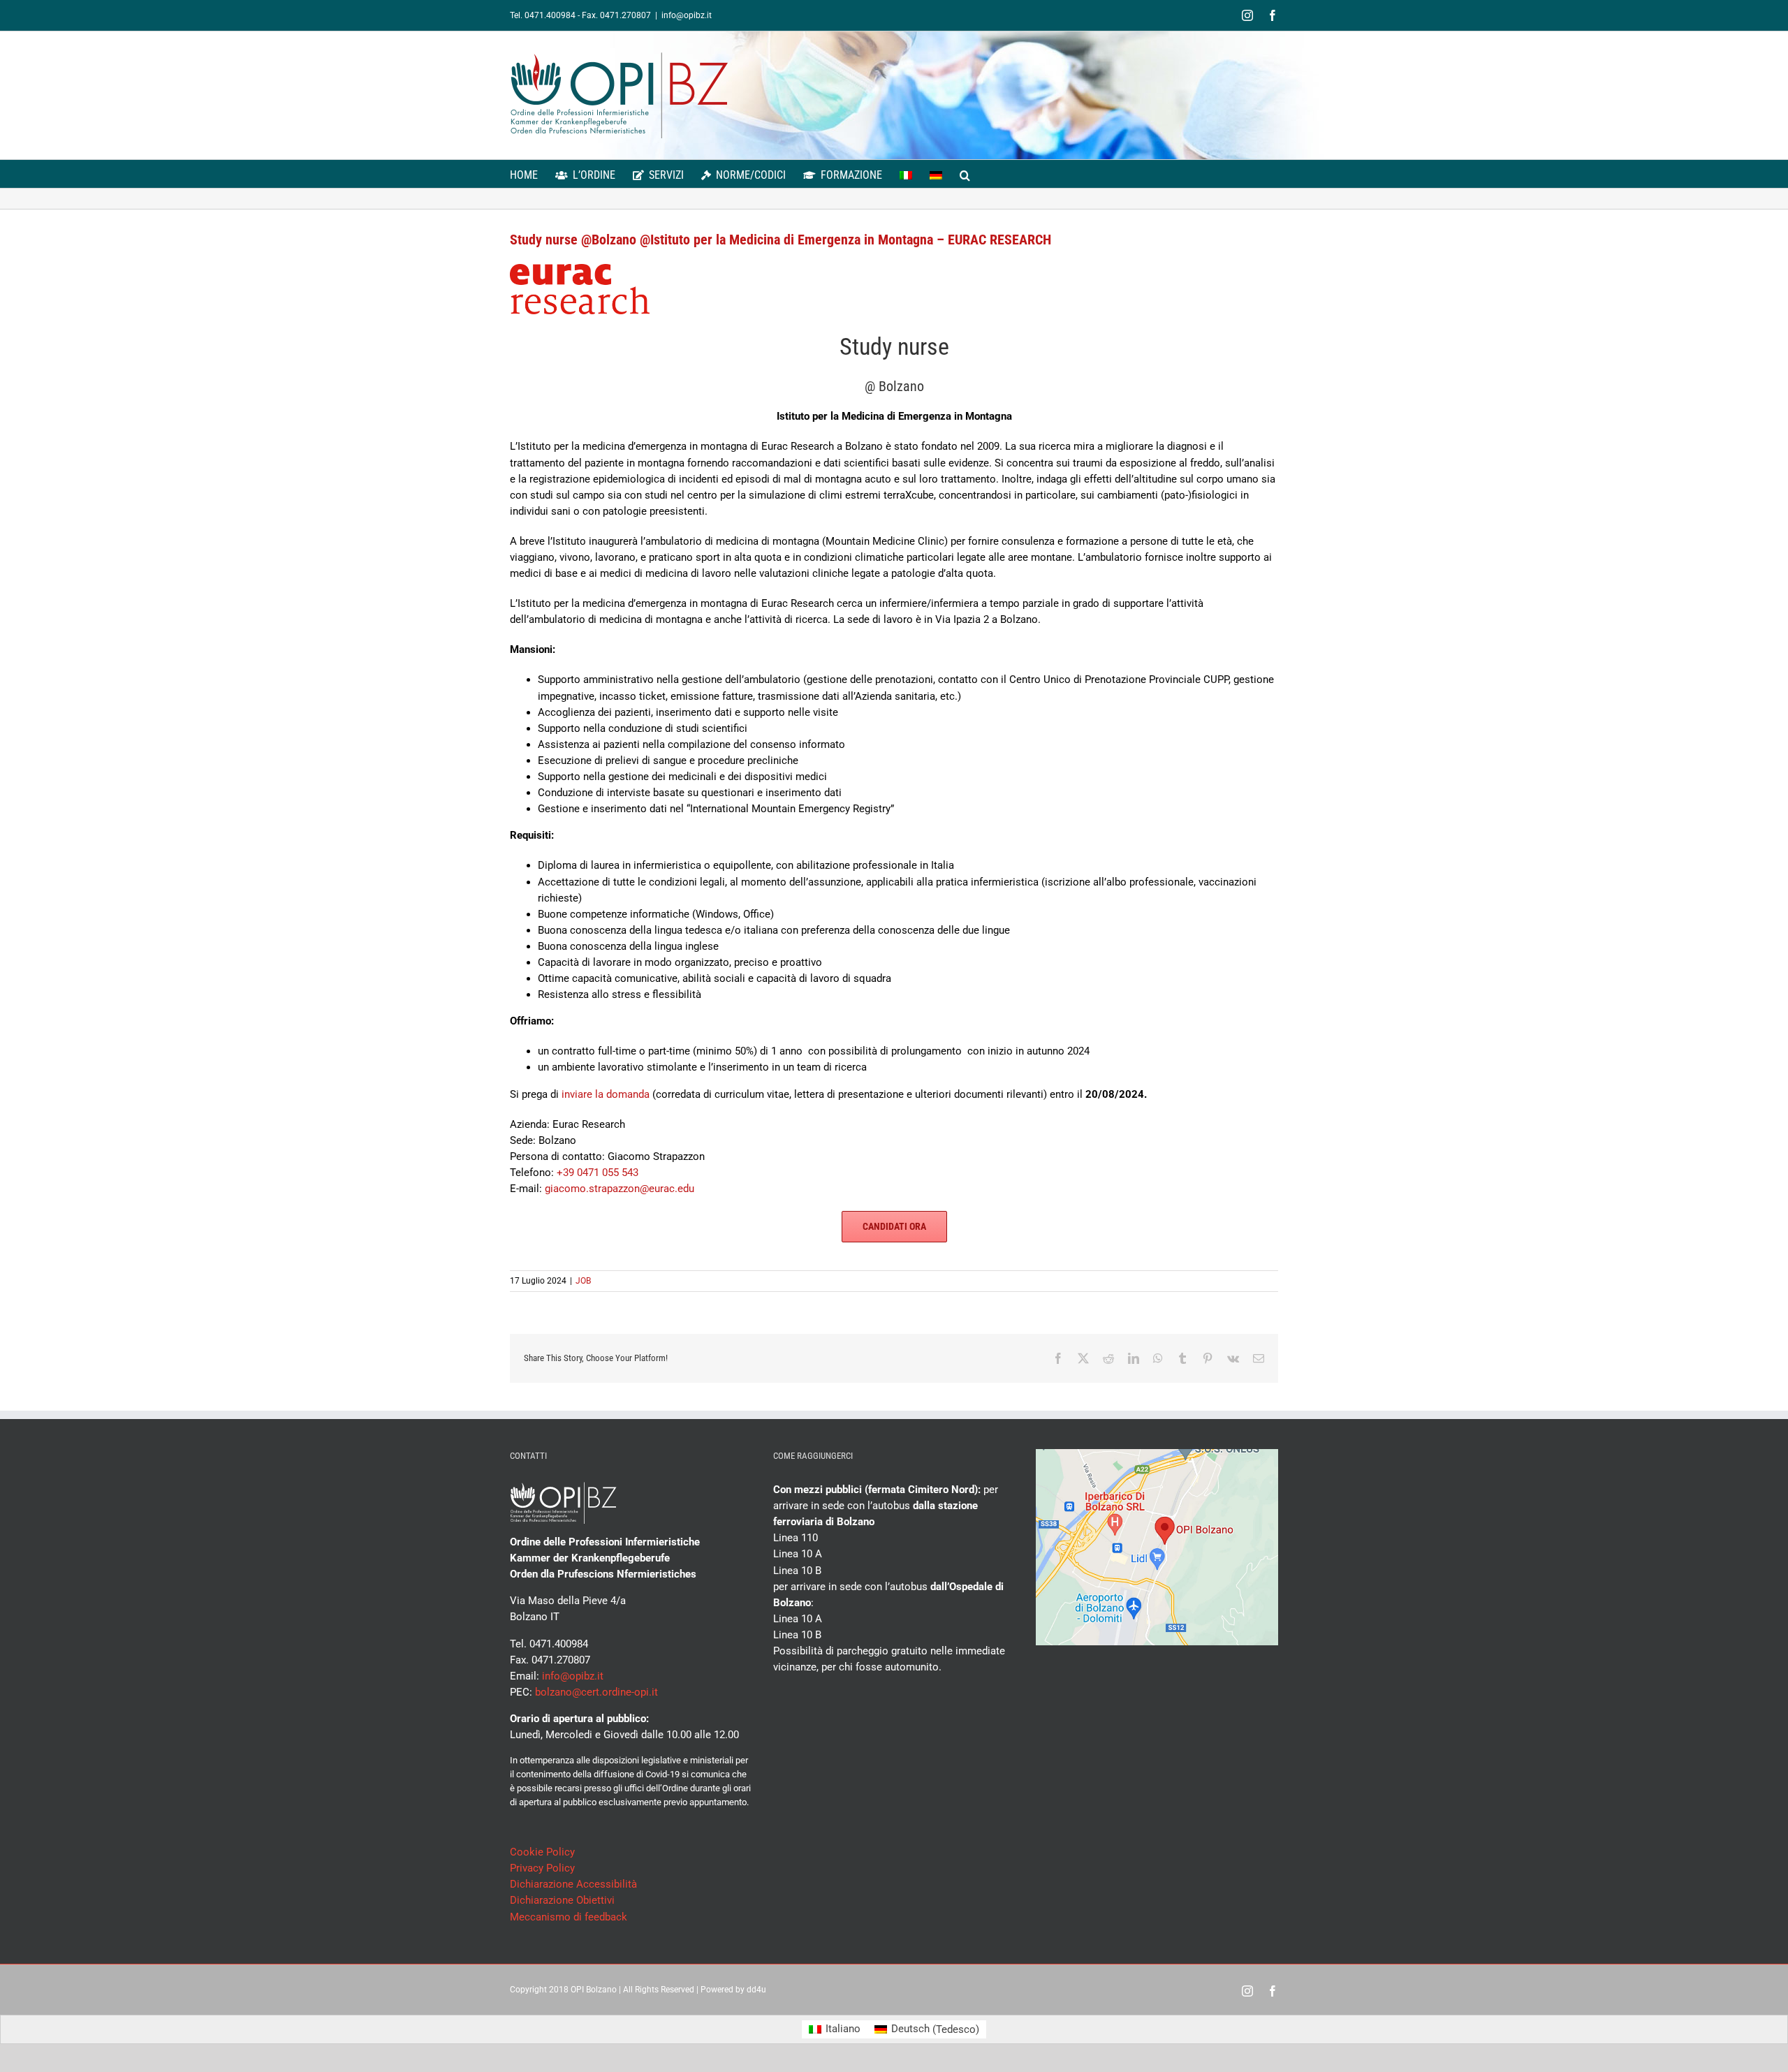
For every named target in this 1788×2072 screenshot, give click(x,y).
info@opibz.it (687, 15)
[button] (965, 174)
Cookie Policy (542, 1852)
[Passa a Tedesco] (936, 174)
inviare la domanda (606, 1094)
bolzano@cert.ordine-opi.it (596, 1692)
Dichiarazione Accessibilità (573, 1884)
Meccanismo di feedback (569, 1917)
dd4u (756, 1990)
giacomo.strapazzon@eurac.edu (620, 1189)
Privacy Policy (542, 1868)
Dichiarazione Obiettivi (562, 1900)
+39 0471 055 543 (598, 1173)
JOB (583, 1281)
